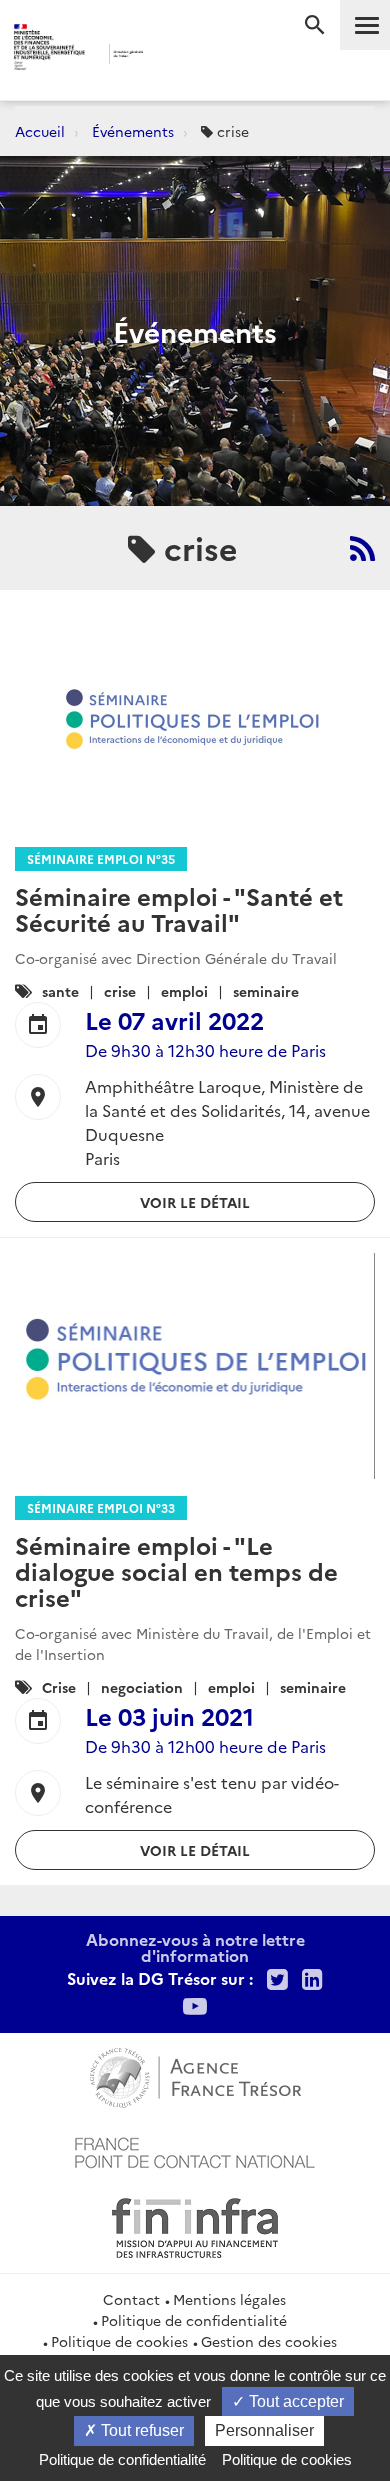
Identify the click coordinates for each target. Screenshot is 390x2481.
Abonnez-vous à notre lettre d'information (195, 1947)
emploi (184, 991)
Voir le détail (195, 1202)
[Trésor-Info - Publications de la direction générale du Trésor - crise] (362, 548)
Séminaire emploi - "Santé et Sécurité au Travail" (179, 908)
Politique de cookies (119, 2341)
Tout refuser (140, 2430)
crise (120, 991)
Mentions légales (229, 2299)
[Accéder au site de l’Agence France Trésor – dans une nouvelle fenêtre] (195, 2075)
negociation (142, 1687)
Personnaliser (264, 2430)
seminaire (266, 991)
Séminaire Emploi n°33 (101, 1507)
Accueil (40, 131)
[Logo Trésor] (174, 55)
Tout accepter (294, 2401)
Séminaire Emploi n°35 (101, 858)
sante (60, 991)
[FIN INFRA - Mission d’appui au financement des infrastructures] (195, 2225)
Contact (131, 2299)
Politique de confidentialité (194, 2320)
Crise (59, 1687)
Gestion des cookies (269, 2341)
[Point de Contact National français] (195, 2150)
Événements (133, 131)
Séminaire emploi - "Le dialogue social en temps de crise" (176, 1571)
